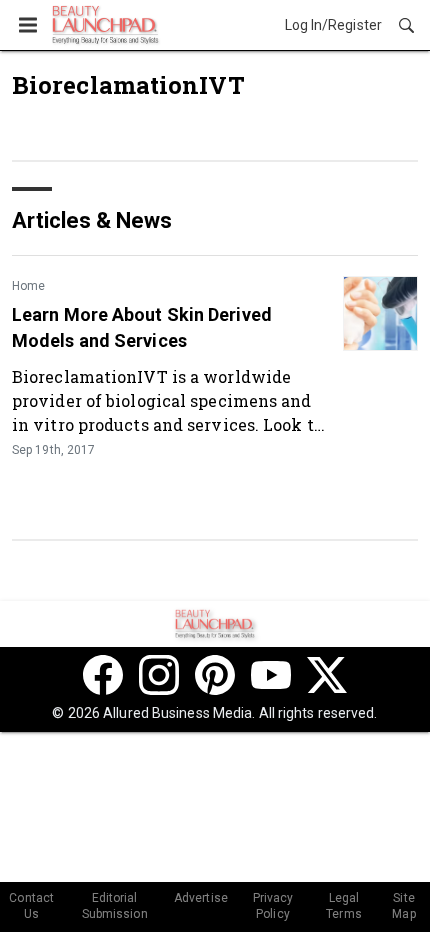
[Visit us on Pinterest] (215, 675)
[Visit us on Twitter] (327, 675)
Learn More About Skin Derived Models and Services (142, 327)
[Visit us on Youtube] (271, 675)
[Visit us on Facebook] (103, 675)
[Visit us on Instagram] (159, 675)
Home (28, 286)
